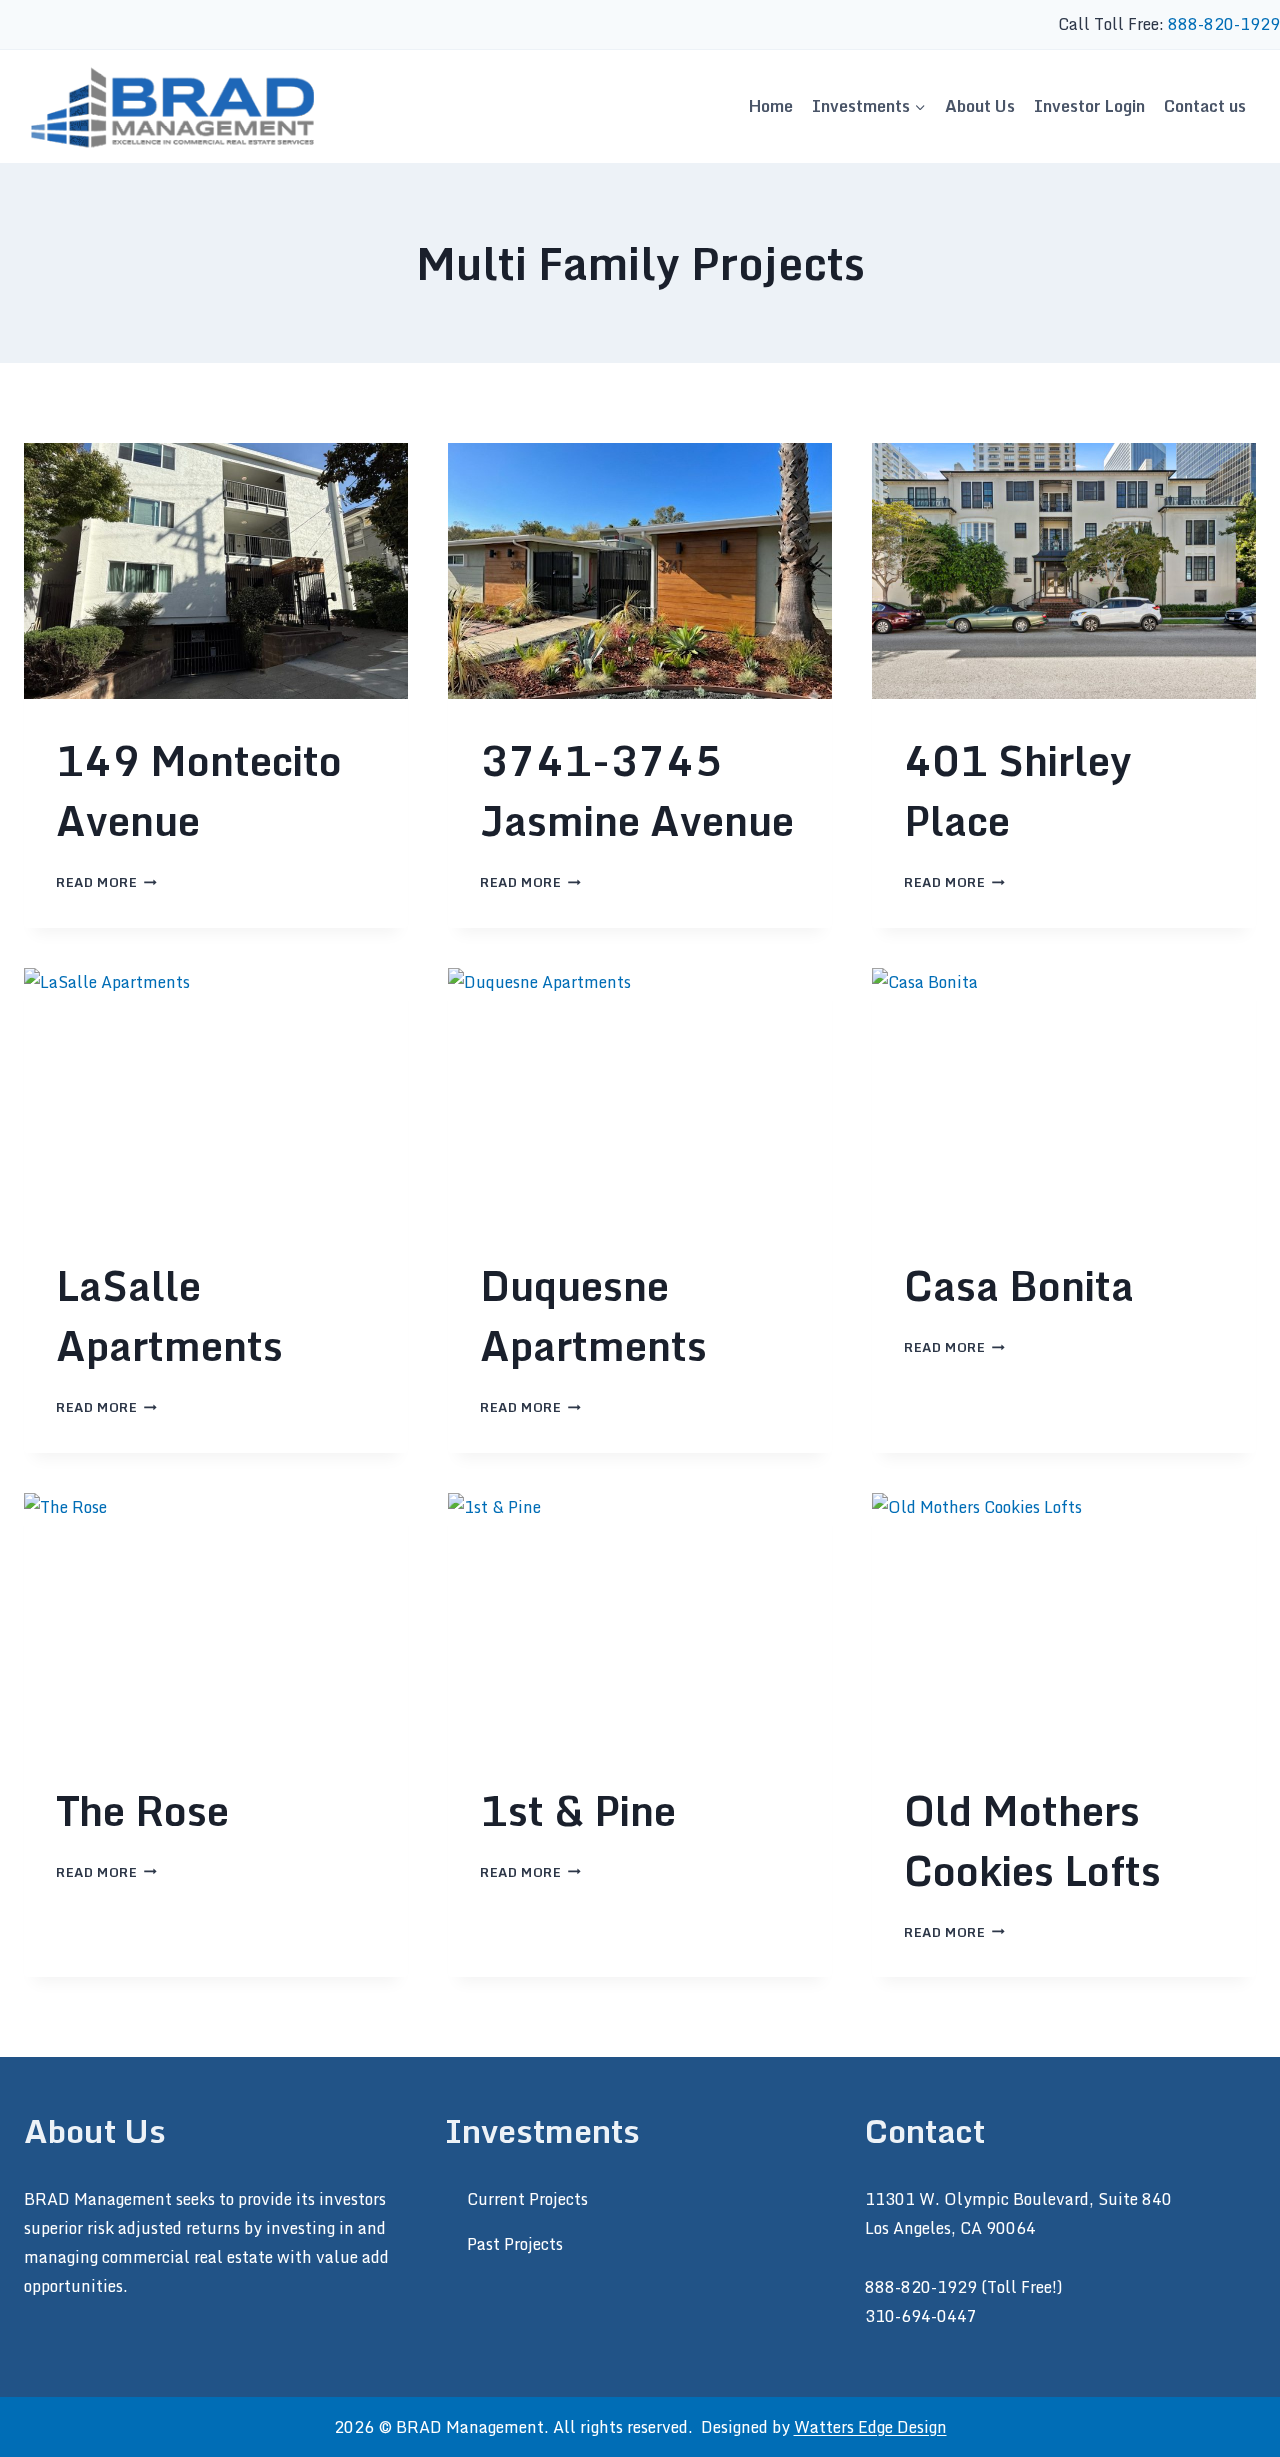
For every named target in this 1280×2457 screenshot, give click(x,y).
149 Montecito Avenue (199, 790)
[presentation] (216, 571)
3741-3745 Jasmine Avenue (637, 790)
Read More (106, 882)
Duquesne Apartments (593, 1315)
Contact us (1205, 106)
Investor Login (1089, 106)
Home (771, 106)
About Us (980, 106)
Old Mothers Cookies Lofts (1032, 1840)
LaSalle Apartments (169, 1315)
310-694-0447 (921, 2316)
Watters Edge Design (870, 2427)
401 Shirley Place (1018, 790)
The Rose (142, 1810)
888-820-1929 (1224, 24)
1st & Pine (578, 1810)
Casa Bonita (1019, 1285)
